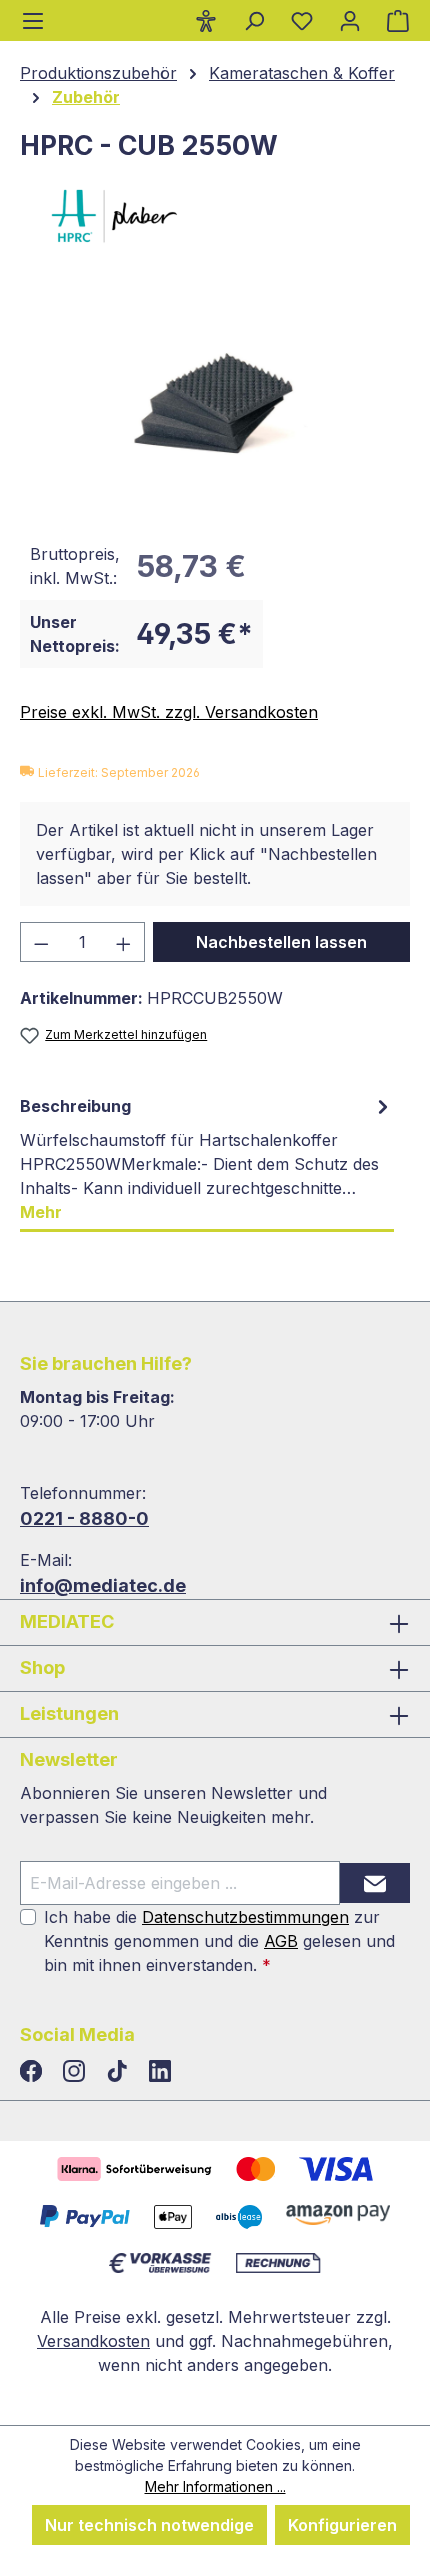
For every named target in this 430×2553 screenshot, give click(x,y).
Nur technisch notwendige (149, 2525)
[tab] (207, 1159)
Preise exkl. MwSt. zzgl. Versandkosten (169, 712)
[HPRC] (215, 216)
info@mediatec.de (103, 1585)
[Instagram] (76, 2072)
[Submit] (375, 1883)
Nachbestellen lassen (281, 942)
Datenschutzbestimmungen (245, 1917)
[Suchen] (254, 20)
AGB (281, 1941)
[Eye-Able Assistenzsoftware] (206, 20)
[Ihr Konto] (350, 20)
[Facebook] (33, 2072)
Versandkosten (93, 2341)
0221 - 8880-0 (84, 1518)
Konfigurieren (342, 2525)
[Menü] (33, 20)
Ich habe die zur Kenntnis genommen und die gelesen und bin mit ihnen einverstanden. (219, 1941)
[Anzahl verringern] (41, 942)
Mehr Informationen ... (215, 2486)
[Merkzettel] (302, 20)
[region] (215, 403)
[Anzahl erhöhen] (124, 942)
